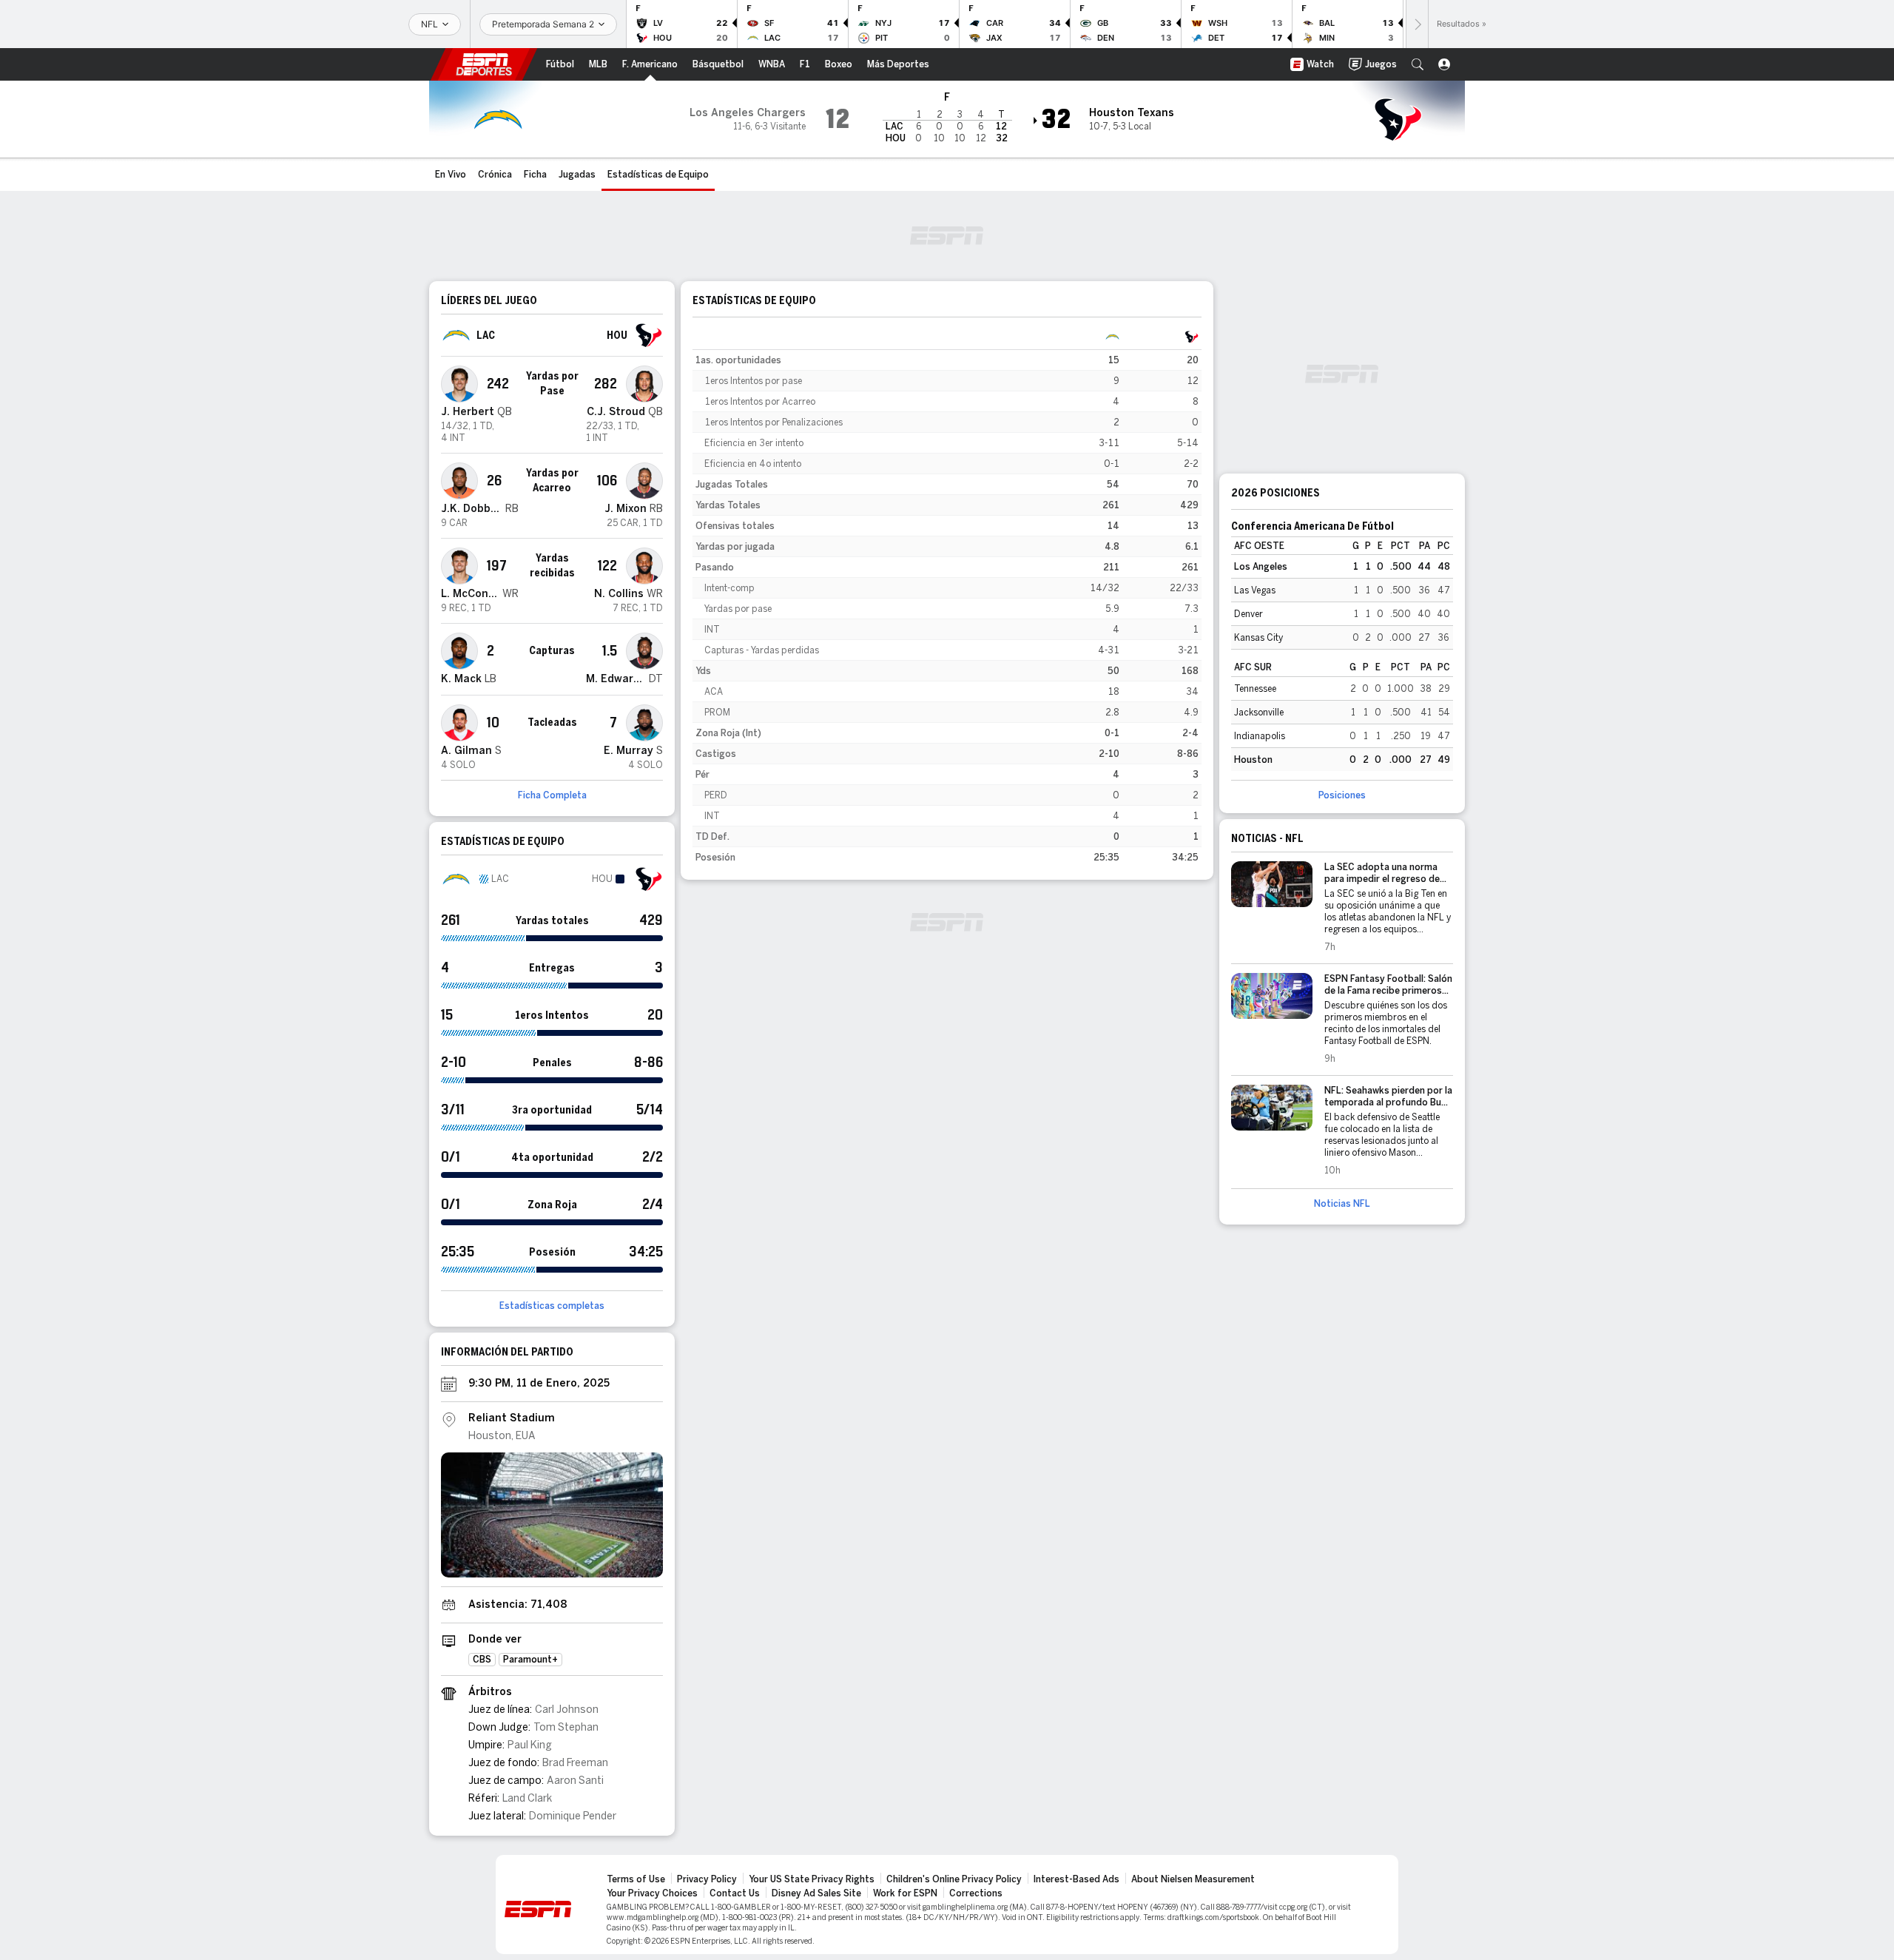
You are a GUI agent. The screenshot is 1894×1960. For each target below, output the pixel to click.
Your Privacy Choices (652, 1893)
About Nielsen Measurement (1193, 1879)
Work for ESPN (905, 1893)
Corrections (976, 1893)
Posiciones (1342, 795)
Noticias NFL (1342, 1204)
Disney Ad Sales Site (816, 1893)
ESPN (484, 64)
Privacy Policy (707, 1879)
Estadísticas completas (552, 1306)
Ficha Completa (552, 795)
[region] (947, 597)
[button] (1418, 64)
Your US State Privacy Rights (812, 1879)
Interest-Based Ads (1076, 1879)
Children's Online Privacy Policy (954, 1879)
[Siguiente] (1417, 24)
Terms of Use (636, 1879)
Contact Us (735, 1893)
